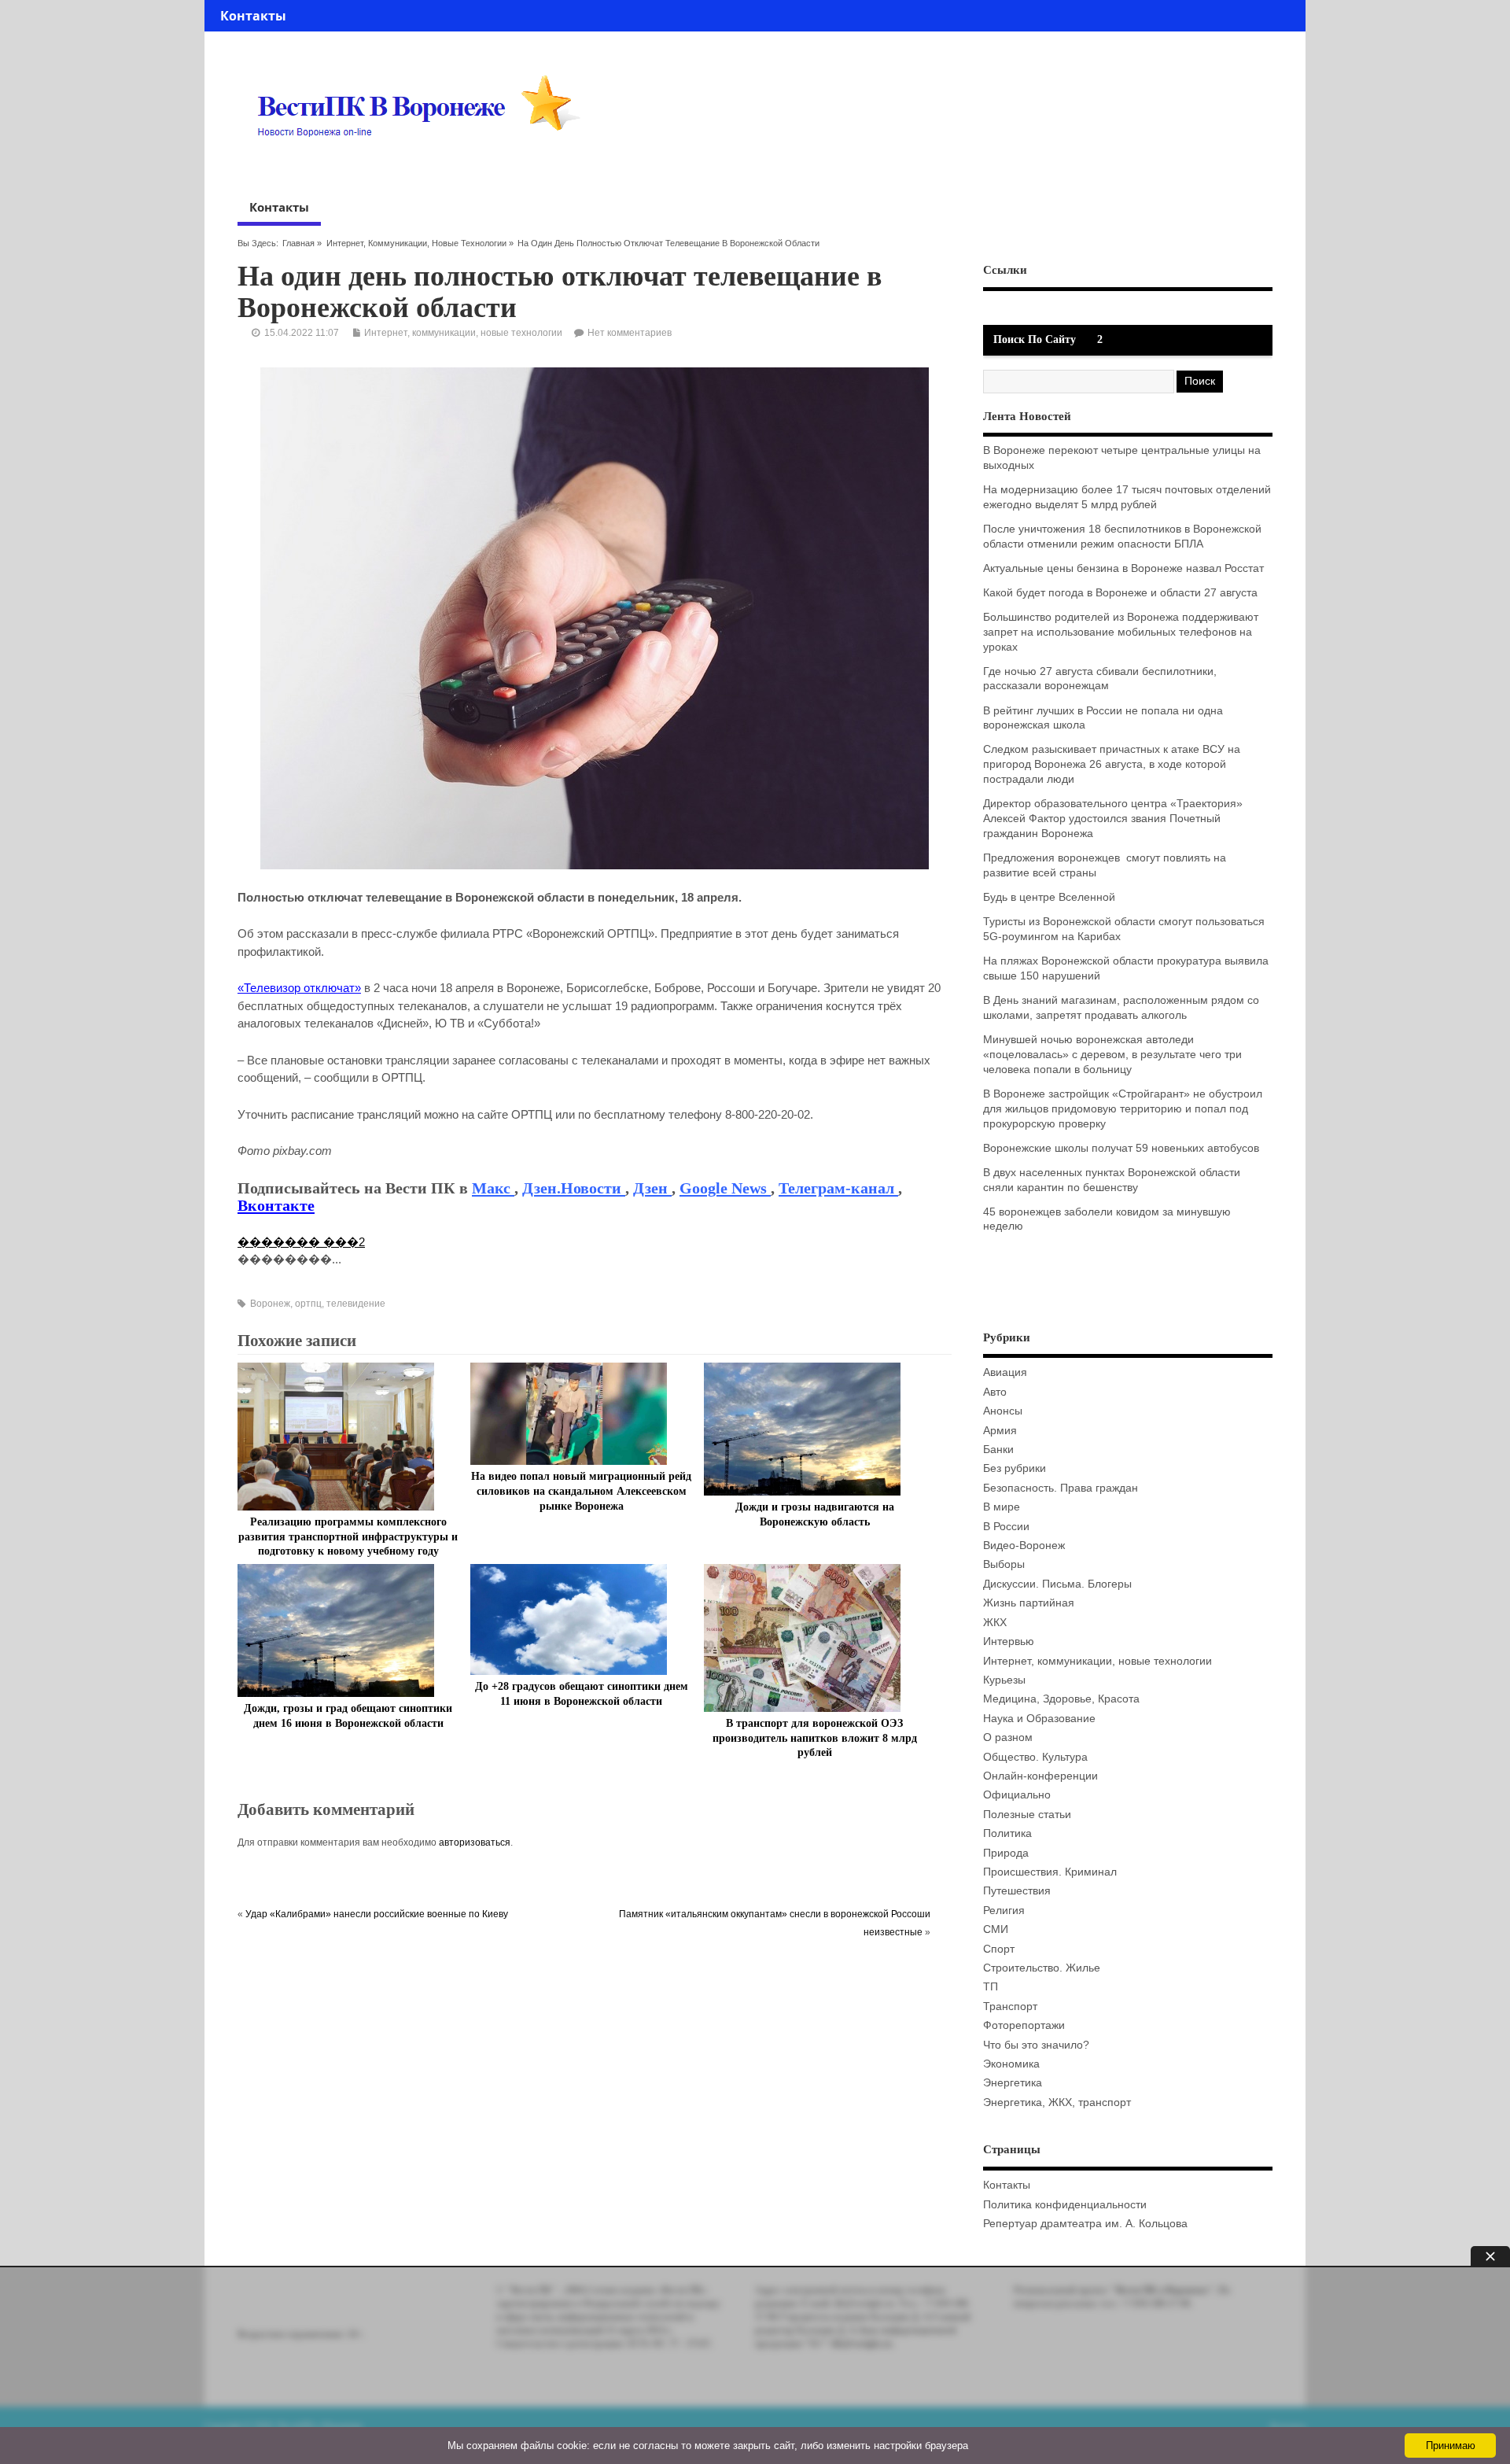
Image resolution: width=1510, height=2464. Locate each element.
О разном (1008, 1737)
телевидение (356, 1304)
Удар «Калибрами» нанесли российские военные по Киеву (377, 1914)
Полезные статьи (1027, 1815)
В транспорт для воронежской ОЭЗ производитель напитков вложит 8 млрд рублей (815, 1738)
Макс (493, 1188)
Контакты (253, 16)
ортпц (308, 1304)
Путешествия (1017, 1891)
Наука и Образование (1039, 1719)
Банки (998, 1450)
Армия (1000, 1431)
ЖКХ (995, 1623)
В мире (1002, 1507)
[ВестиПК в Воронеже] (425, 167)
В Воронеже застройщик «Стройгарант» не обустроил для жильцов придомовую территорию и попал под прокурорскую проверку (1123, 1109)
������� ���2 (301, 1242)
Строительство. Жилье (1042, 1968)
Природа (1006, 1853)
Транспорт (1010, 2007)
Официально (1017, 1795)
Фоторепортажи (1024, 2025)
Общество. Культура (1035, 1757)
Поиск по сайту (1035, 339)
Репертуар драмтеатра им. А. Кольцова (1085, 2224)
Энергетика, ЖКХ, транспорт (1057, 2103)
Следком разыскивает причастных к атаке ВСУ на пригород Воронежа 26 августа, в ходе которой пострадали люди (1112, 764)
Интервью (1009, 1641)
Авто (995, 1392)
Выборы (1004, 1564)
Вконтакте (276, 1205)
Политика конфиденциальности (1065, 2205)
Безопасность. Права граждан (1061, 1488)
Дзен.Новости (574, 1188)
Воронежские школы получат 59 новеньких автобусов (1121, 1148)
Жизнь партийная (1029, 1603)
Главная (298, 243)
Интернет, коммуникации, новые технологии (416, 243)
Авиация (1005, 1372)
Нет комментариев (630, 333)
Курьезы (1004, 1680)
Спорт (999, 1949)
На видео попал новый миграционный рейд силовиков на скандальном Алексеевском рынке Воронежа (581, 1491)
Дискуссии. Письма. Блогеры (1057, 1584)
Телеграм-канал (838, 1188)
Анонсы (1003, 1411)
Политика (1007, 1833)
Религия (1004, 1911)
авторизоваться (475, 1842)
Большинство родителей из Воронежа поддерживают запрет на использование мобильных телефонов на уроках (1121, 632)
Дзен (652, 1188)
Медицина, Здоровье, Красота (1061, 1699)
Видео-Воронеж (1024, 1546)
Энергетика (1013, 2083)
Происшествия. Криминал (1050, 1872)
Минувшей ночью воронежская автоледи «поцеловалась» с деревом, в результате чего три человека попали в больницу (1112, 1055)
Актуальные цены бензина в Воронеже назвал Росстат (1123, 568)
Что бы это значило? (1036, 2045)
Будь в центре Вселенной (1049, 897)
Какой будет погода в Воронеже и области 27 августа (1120, 593)
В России (1006, 1527)
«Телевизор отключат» (299, 988)
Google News (725, 1188)
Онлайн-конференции (1040, 1776)
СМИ (996, 1929)
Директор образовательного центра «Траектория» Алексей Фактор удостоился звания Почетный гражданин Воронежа (1113, 819)
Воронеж (270, 1304)
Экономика (1011, 2064)
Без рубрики (1015, 1468)
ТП (991, 1987)
